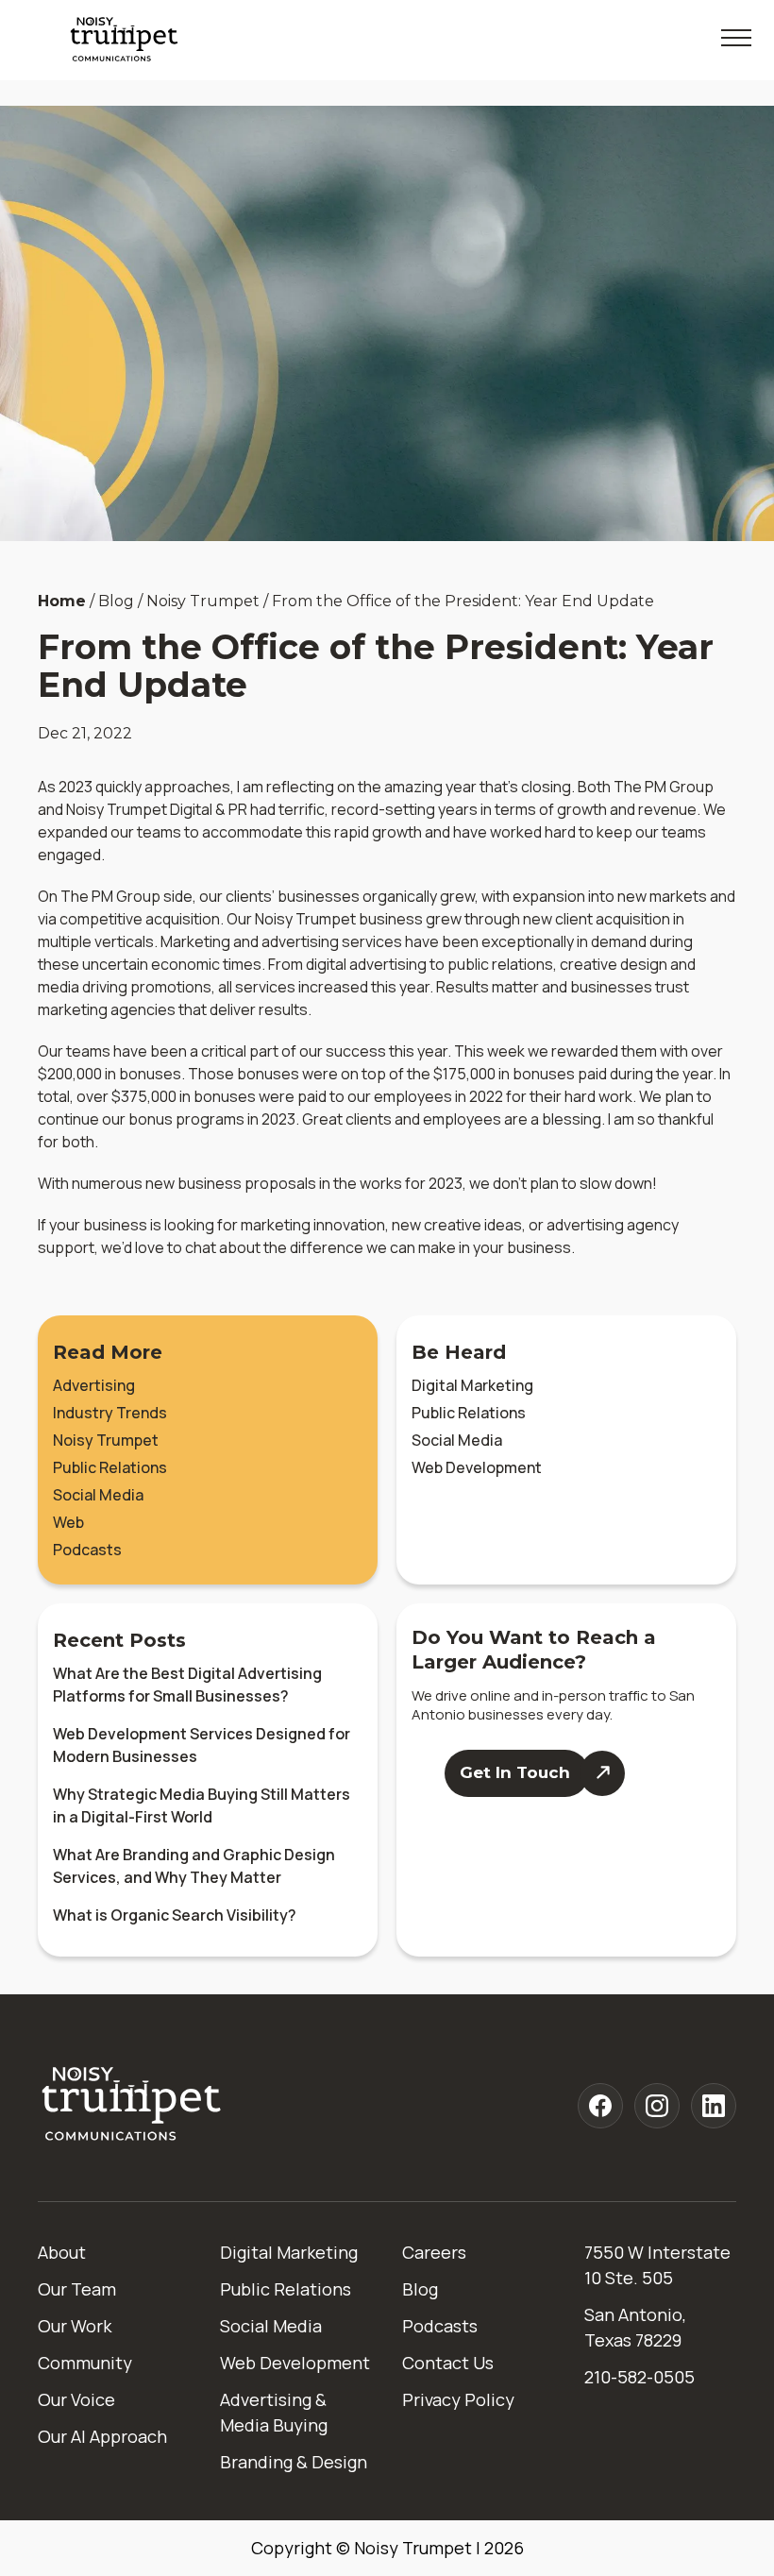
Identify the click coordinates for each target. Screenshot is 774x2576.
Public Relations (110, 1467)
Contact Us (448, 2363)
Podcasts (87, 1550)
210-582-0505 (639, 2377)
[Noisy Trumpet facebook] (600, 2106)
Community (85, 2363)
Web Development (477, 1467)
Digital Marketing (472, 1385)
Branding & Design (294, 2462)
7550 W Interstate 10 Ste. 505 (657, 2265)
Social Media (98, 1495)
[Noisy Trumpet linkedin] (714, 2106)
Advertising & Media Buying (274, 2412)
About (62, 2252)
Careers (434, 2252)
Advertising (94, 1385)
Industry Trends (110, 1413)
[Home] (132, 2105)
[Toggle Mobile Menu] (736, 38)
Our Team (77, 2289)
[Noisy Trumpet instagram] (657, 2106)
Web (68, 1522)
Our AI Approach (102, 2436)
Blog (420, 2289)
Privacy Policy (458, 2399)
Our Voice (76, 2399)
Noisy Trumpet (106, 1440)
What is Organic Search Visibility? (175, 1915)
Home (62, 601)
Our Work (75, 2326)
